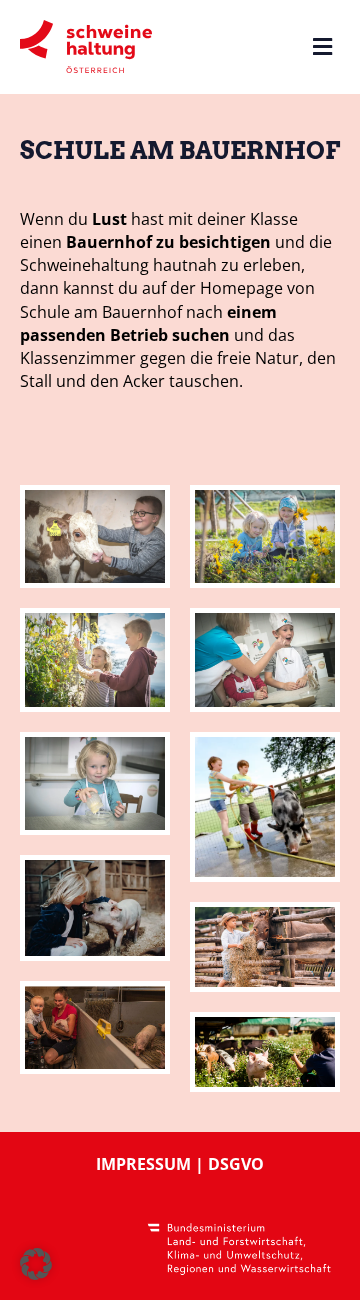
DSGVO (236, 1164)
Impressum (143, 1164)
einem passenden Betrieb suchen (148, 323)
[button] (36, 1264)
